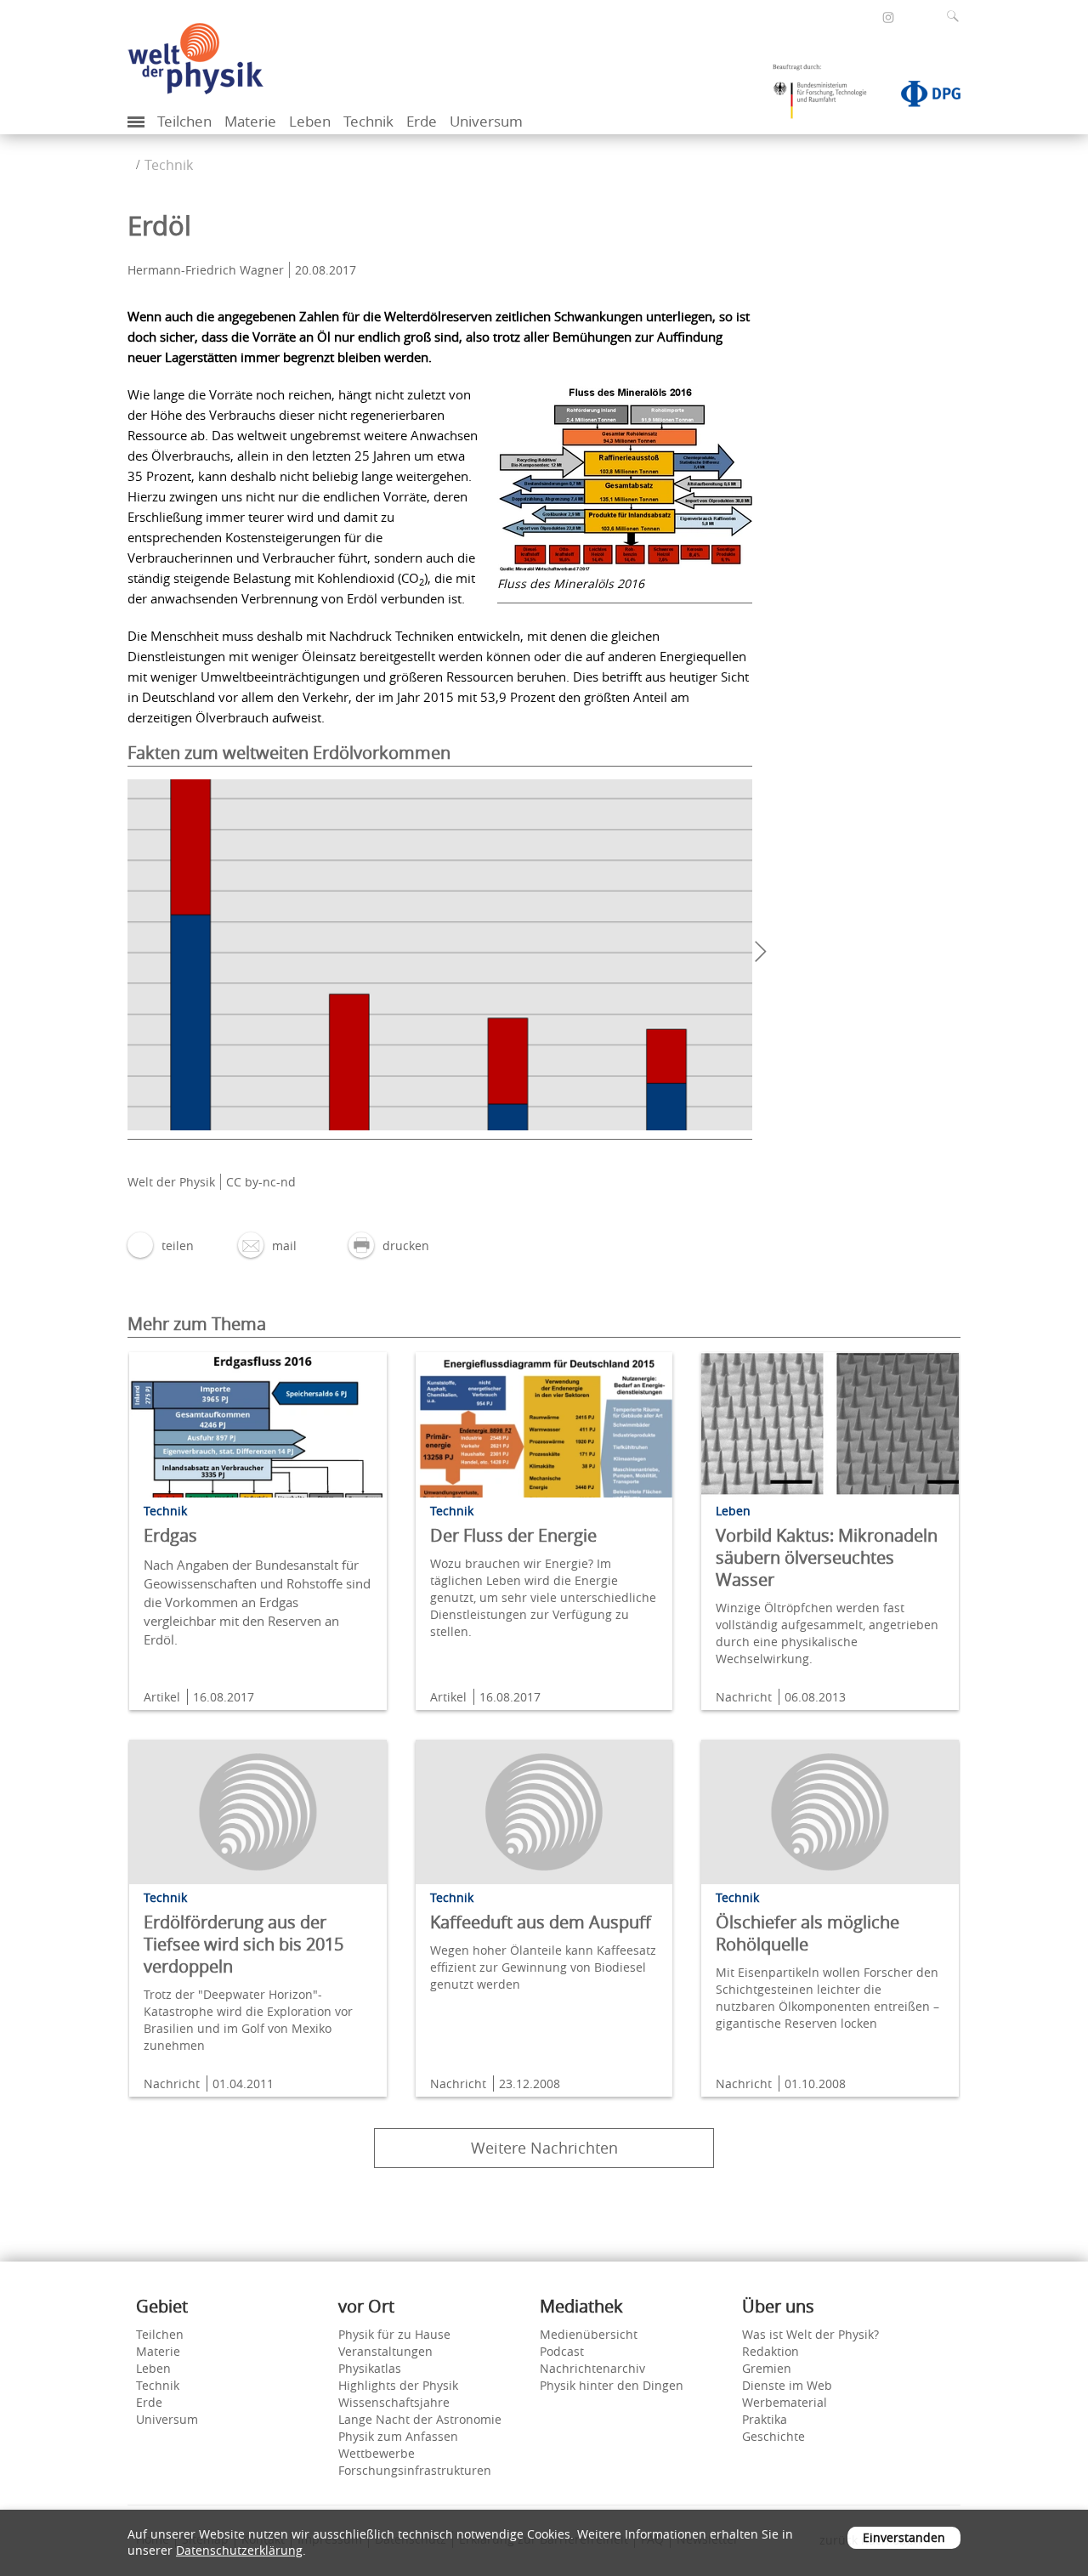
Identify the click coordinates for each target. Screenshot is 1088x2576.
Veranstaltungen (385, 2351)
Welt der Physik (171, 1182)
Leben (310, 121)
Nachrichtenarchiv (592, 2368)
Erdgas (170, 1535)
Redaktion (771, 2351)
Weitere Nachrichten (544, 2148)
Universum (486, 121)
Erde (422, 121)
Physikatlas (370, 2368)
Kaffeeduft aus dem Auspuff (541, 1922)
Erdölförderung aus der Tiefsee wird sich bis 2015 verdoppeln (244, 1944)
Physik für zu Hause (394, 2334)
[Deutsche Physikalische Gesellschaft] (922, 97)
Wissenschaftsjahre (394, 2402)
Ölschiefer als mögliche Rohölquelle (807, 1933)
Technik (368, 121)
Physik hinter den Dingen (612, 2385)
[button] (161, 1246)
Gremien (767, 2368)
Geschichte (773, 2436)
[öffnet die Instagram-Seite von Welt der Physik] (888, 18)
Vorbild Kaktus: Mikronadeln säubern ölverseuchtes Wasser (827, 1557)
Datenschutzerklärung (239, 2550)
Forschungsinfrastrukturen (415, 2470)
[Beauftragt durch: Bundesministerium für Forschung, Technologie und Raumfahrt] (826, 97)
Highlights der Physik (398, 2385)
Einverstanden (904, 2537)
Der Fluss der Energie (513, 1535)
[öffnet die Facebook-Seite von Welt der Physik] (865, 17)
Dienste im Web (787, 2385)
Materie (250, 121)
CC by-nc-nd (261, 1182)
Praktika (765, 2419)
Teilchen (184, 121)
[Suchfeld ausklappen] (956, 16)
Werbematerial (785, 2402)
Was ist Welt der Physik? (810, 2334)
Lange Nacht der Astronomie (420, 2419)
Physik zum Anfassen (398, 2436)
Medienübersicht (589, 2334)
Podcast (562, 2351)
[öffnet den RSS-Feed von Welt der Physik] (911, 17)
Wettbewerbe (377, 2453)
